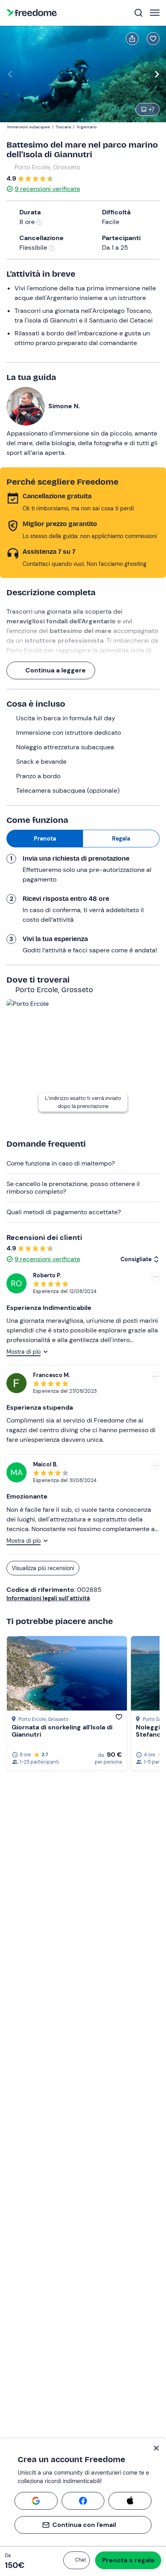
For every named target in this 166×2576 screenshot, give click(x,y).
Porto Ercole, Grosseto (47, 167)
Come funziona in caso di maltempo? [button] (61, 1163)
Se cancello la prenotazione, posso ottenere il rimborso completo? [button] (73, 1187)
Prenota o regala (128, 2560)
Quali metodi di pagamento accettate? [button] (64, 1212)
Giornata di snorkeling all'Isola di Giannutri (62, 1731)
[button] (77, 2560)
